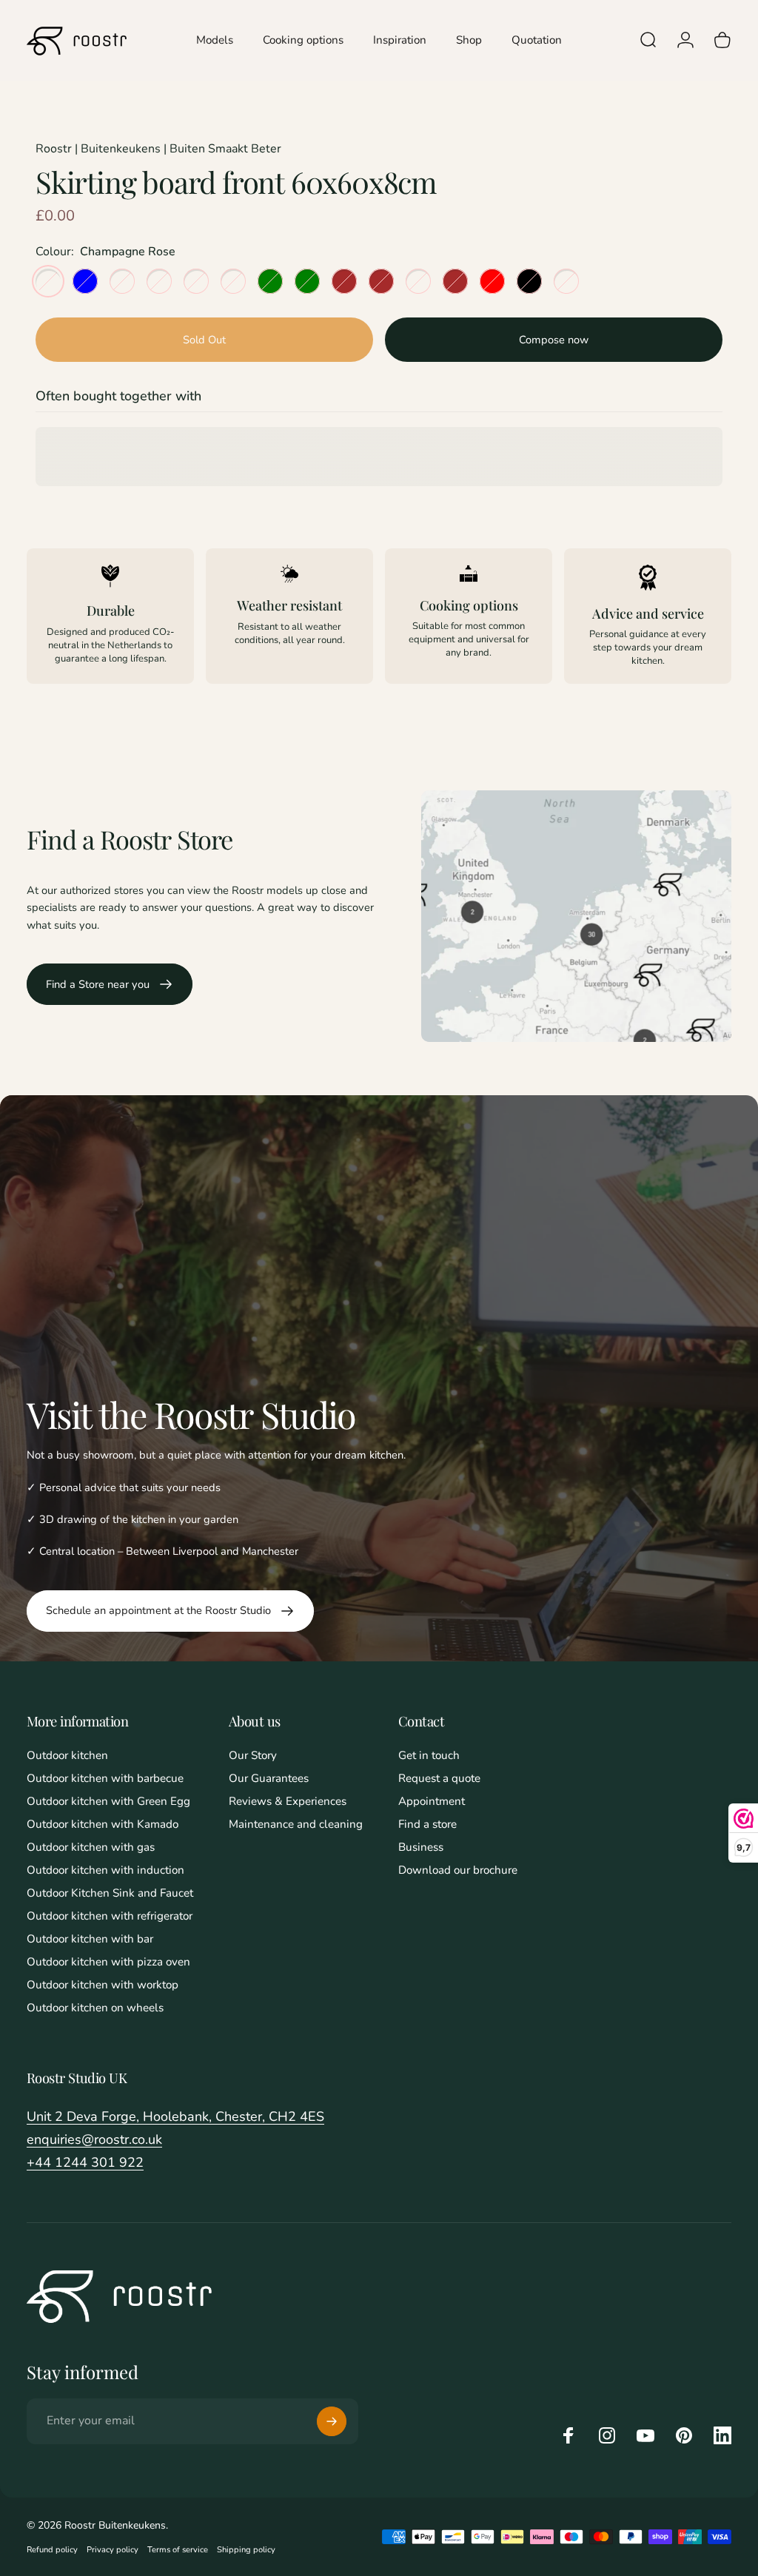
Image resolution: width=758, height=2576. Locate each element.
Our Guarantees (269, 1779)
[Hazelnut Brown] (381, 281)
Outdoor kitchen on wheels (95, 2008)
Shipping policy (246, 2550)
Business (421, 1847)
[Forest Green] (307, 281)
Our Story (253, 1756)
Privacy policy (113, 2550)
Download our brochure (458, 1870)
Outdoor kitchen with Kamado (103, 1825)
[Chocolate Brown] (455, 281)
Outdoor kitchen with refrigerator (110, 1916)
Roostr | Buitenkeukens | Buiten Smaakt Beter (158, 149)
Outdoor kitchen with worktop (103, 1985)
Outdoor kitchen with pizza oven (108, 1962)
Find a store (427, 1825)
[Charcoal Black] (529, 281)
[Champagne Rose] (48, 281)
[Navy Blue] (85, 281)
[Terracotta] (418, 281)
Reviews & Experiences (288, 1802)
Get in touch (429, 1756)
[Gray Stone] (196, 281)
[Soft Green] (270, 281)
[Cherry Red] (492, 281)
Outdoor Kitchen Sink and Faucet (110, 1893)
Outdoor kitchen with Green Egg (108, 1802)
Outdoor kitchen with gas (91, 1847)
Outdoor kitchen (67, 1756)
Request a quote (439, 1779)
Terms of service (178, 2550)
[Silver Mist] (159, 281)
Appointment (432, 1802)
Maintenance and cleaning (296, 1825)
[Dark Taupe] (566, 281)
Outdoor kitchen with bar (90, 1939)
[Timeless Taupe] (122, 281)
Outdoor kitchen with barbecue (105, 1779)
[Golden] (233, 281)
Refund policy (52, 2550)
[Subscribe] (332, 2421)
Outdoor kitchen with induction (105, 1870)
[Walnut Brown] (344, 281)
